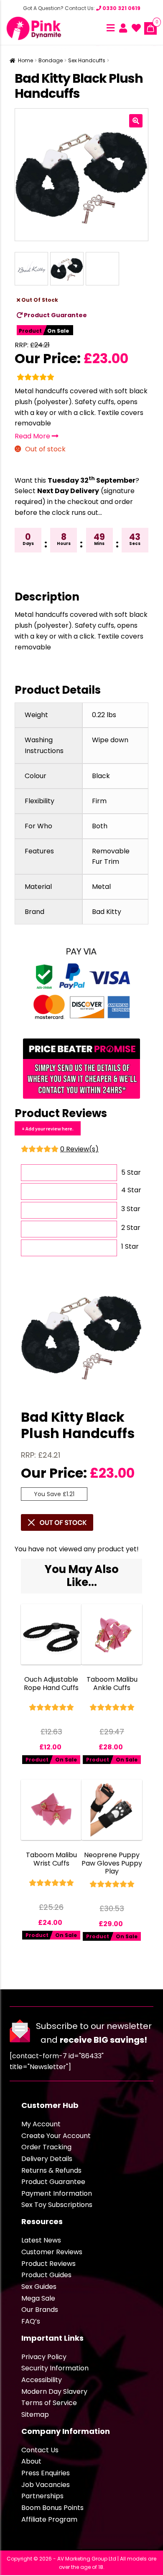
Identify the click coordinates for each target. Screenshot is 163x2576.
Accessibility (42, 2380)
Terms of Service (49, 2403)
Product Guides (46, 2275)
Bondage (51, 60)
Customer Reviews (52, 2252)
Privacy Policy (44, 2357)
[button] (136, 121)
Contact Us (40, 2450)
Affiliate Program (49, 2519)
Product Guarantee (55, 315)
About (31, 2461)
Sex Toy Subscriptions (57, 2205)
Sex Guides (39, 2287)
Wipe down (110, 740)
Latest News (41, 2240)
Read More (33, 436)
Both (100, 826)
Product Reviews (48, 2264)
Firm (99, 801)
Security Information (55, 2368)
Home (25, 60)
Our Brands (40, 2310)
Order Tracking (46, 2147)
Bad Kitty (107, 912)
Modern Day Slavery (54, 2391)
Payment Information (57, 2193)
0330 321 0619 (121, 8)
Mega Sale (38, 2298)
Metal (101, 887)
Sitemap (35, 2414)
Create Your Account (56, 2136)
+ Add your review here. (48, 1129)
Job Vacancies (46, 2485)
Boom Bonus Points (52, 2508)
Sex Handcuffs (87, 60)
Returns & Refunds (51, 2170)
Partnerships (42, 2496)
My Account (41, 2124)
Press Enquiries (46, 2473)
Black (101, 776)
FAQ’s (31, 2321)
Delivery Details (47, 2159)
